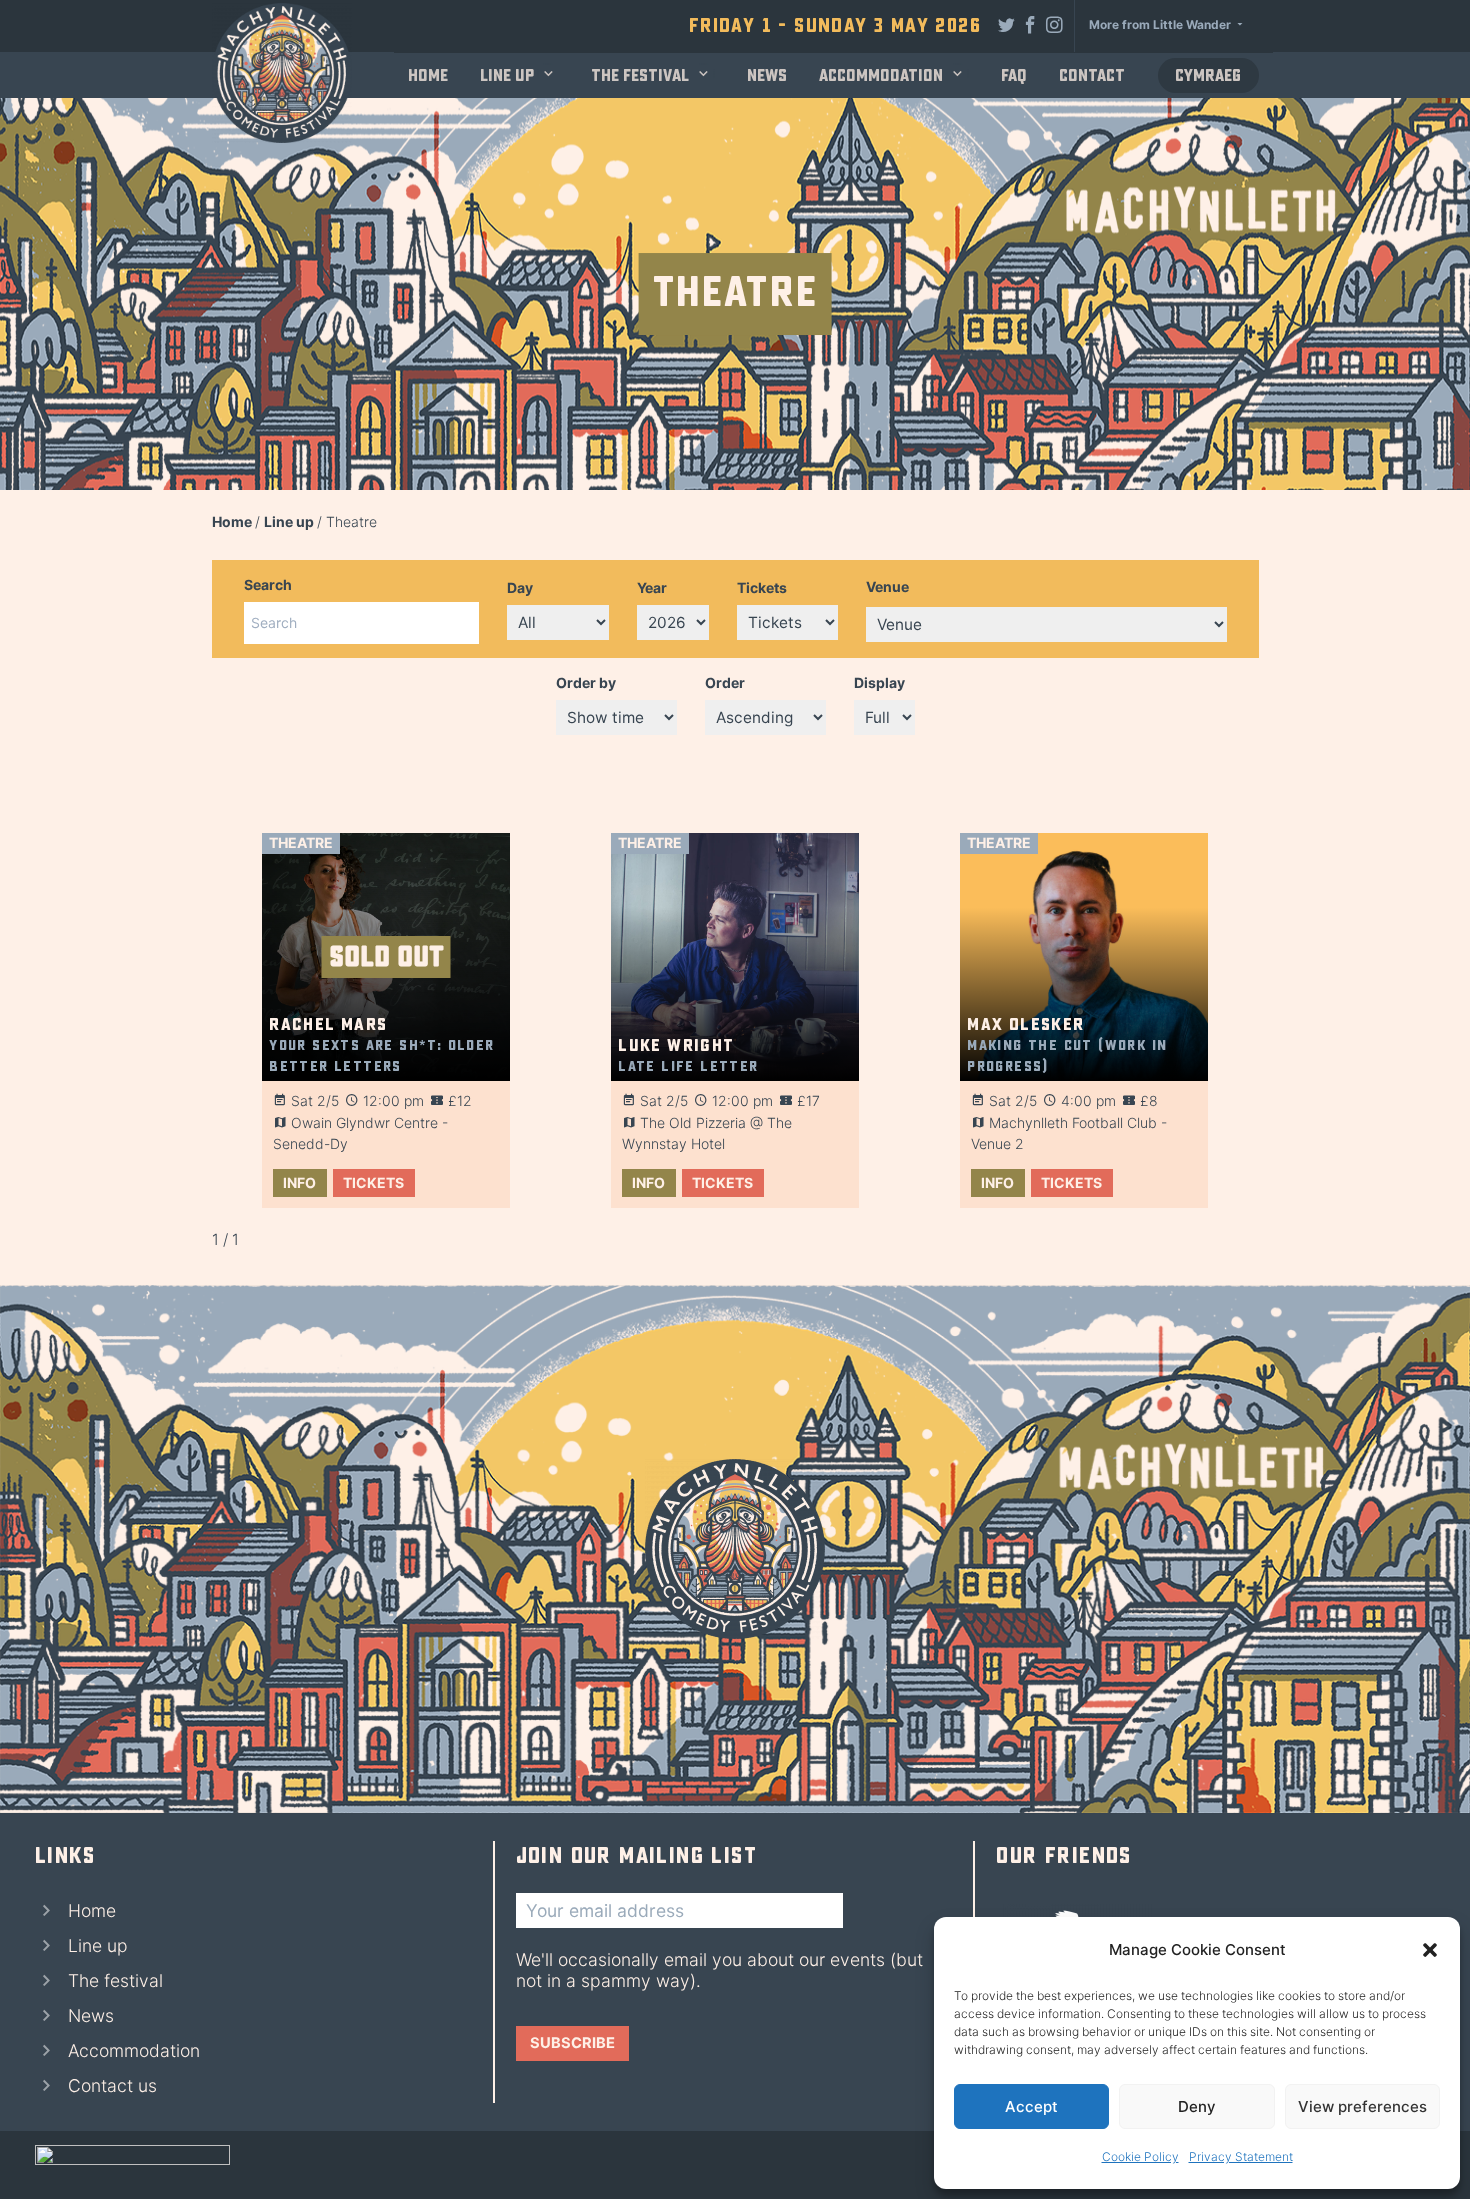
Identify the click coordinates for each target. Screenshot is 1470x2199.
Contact (1092, 75)
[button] (1430, 1950)
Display (879, 682)
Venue (887, 586)
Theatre (301, 842)
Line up (507, 75)
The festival (640, 75)
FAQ (1014, 75)
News (767, 75)
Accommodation (881, 75)
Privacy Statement (1241, 2156)
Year (652, 587)
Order (725, 682)
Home (428, 75)
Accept (1031, 2106)
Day (520, 587)
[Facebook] (1031, 24)
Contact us (112, 2085)
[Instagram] (1055, 24)
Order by (586, 682)
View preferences (1362, 2106)
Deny (1197, 2106)
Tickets (762, 587)
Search (268, 584)
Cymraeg (1208, 75)
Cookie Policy (1140, 2156)
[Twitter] (1007, 24)
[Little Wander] (132, 2165)
